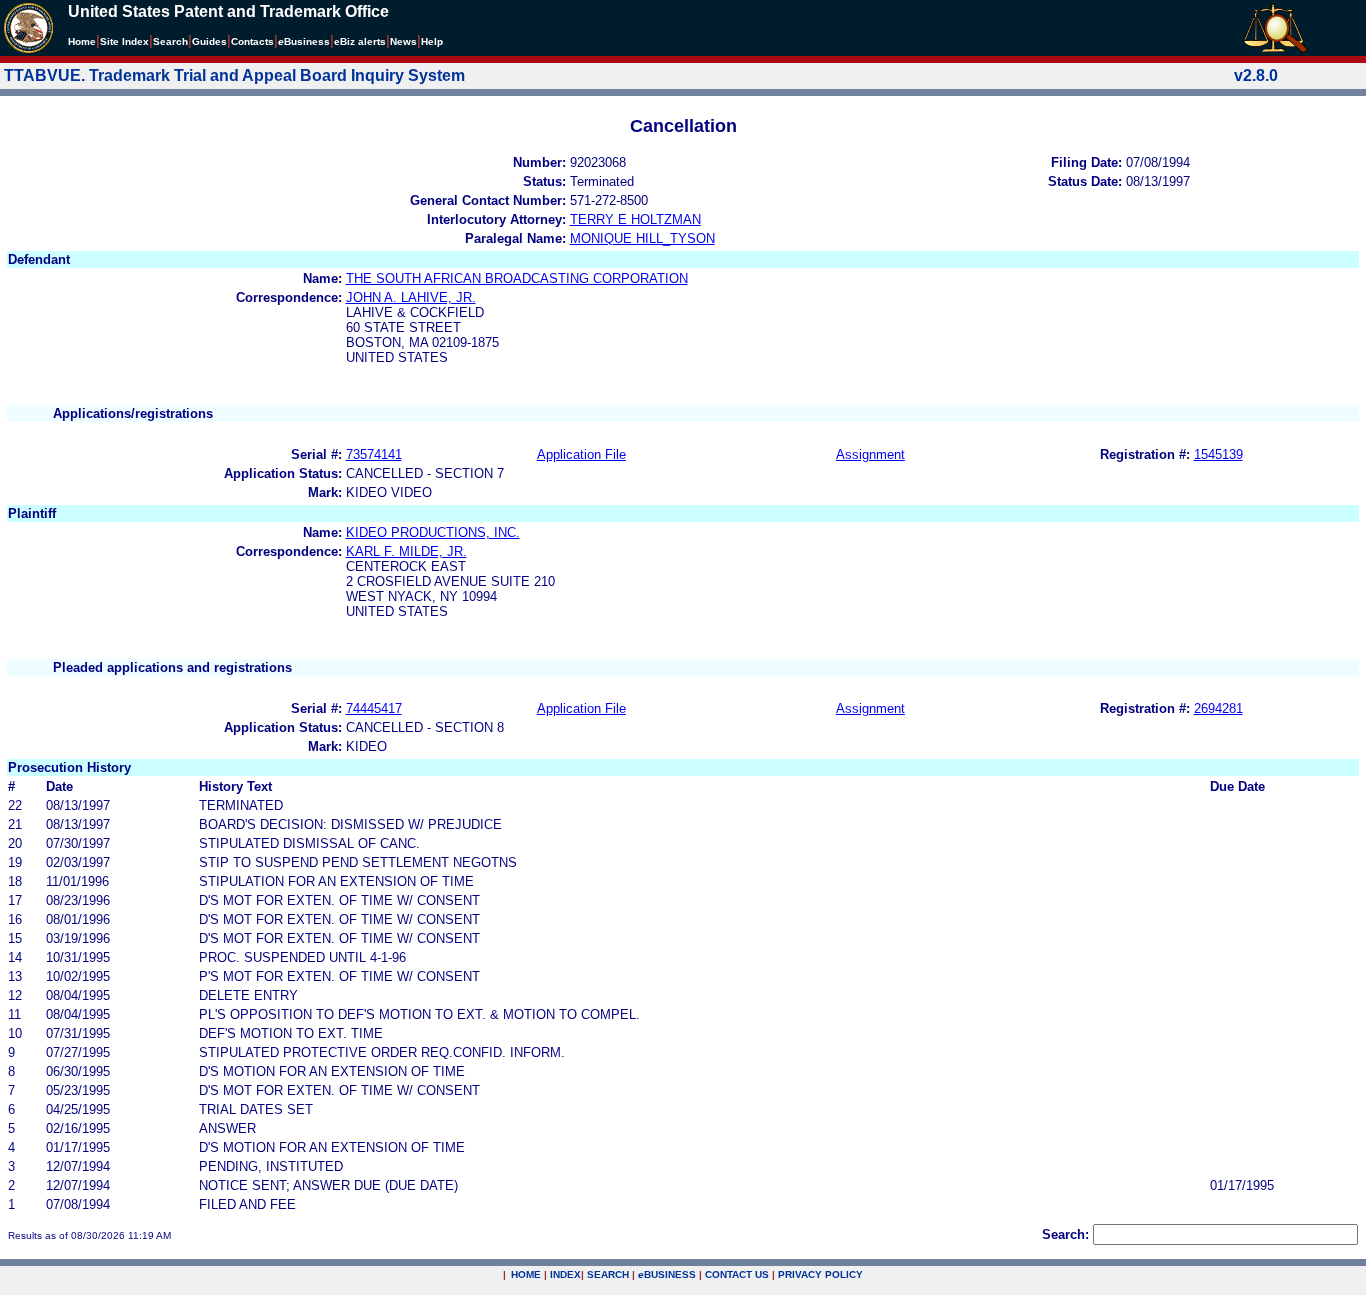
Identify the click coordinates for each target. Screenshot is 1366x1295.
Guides (209, 41)
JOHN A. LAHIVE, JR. (411, 297)
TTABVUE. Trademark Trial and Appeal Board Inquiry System (234, 75)
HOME (526, 1274)
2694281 (1218, 708)
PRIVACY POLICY (820, 1274)
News (403, 41)
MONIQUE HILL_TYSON (642, 238)
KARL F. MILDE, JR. (406, 551)
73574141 (374, 454)
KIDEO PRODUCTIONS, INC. (433, 532)
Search (170, 41)
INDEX (565, 1274)
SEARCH (608, 1274)
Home (82, 41)
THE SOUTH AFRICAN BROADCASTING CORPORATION (517, 278)
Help (432, 41)
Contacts (252, 41)
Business (304, 41)
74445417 (374, 708)
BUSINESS (667, 1274)
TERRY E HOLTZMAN (635, 219)
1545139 (1218, 454)
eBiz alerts (360, 41)
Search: (1065, 1234)
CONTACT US (737, 1274)
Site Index (124, 41)
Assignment (870, 454)
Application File (581, 454)
